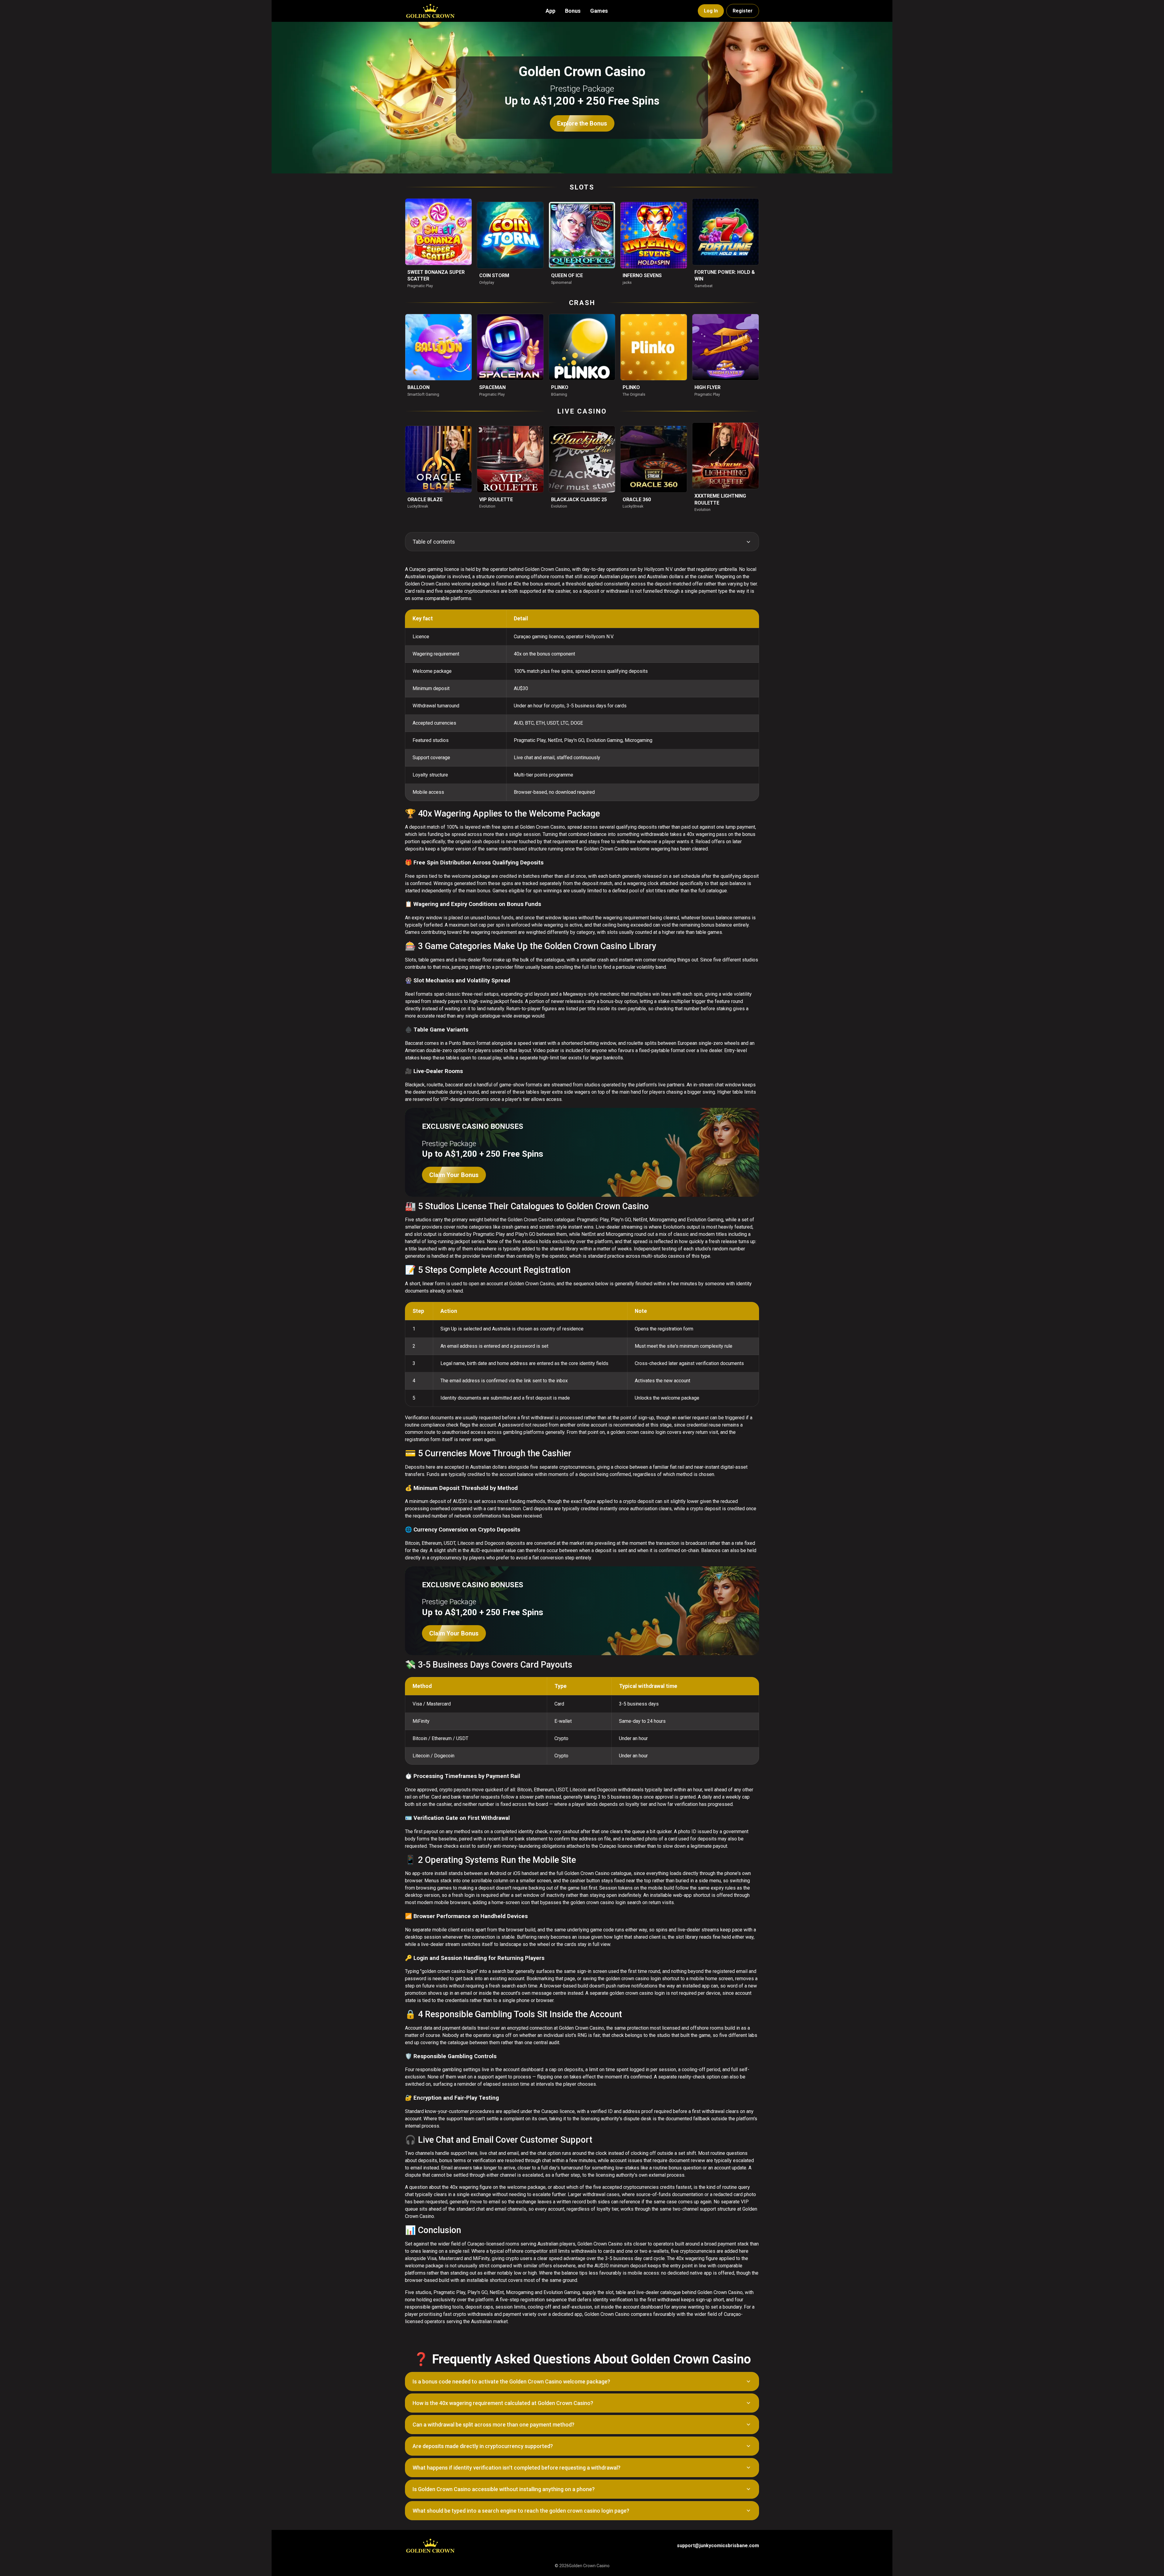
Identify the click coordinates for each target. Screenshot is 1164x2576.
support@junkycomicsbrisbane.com (718, 2546)
